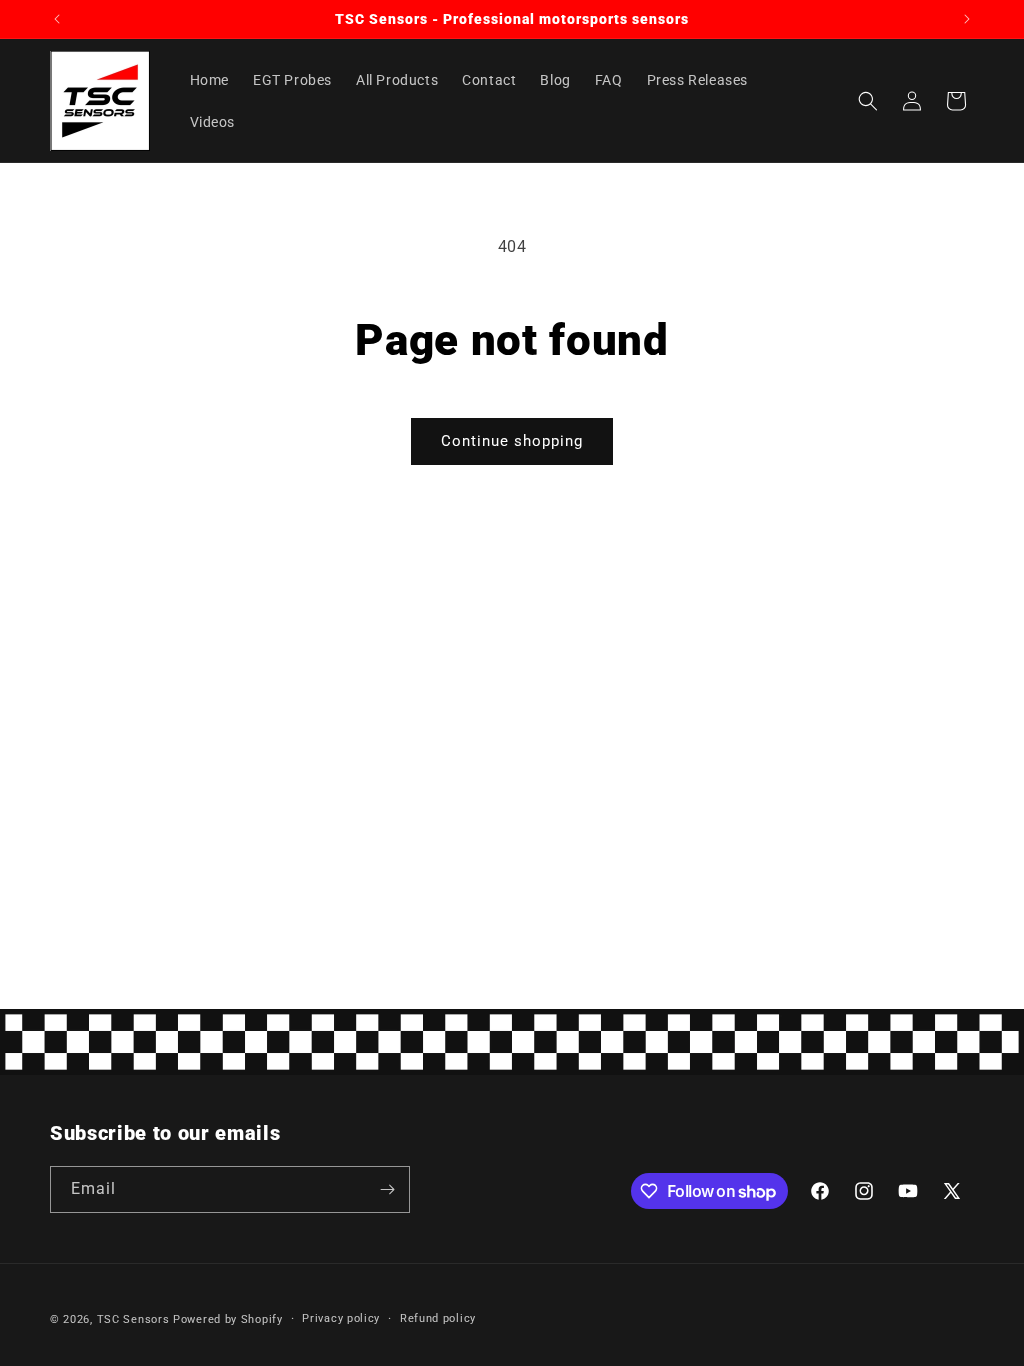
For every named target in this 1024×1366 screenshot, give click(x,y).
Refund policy (438, 1318)
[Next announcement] (967, 19)
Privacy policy (341, 1318)
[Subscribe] (387, 1189)
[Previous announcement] (57, 19)
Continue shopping (512, 441)
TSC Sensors (133, 1319)
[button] (868, 101)
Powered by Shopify (228, 1319)
